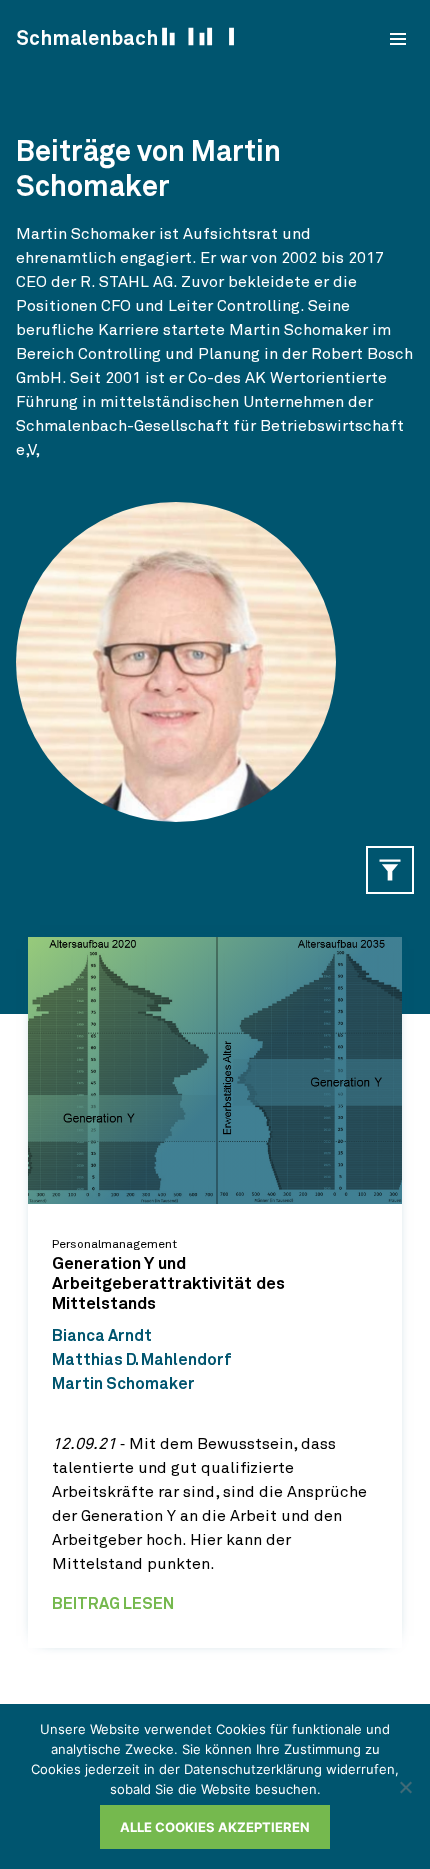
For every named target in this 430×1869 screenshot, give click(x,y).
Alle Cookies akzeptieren (215, 1827)
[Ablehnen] (405, 1787)
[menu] (398, 39)
